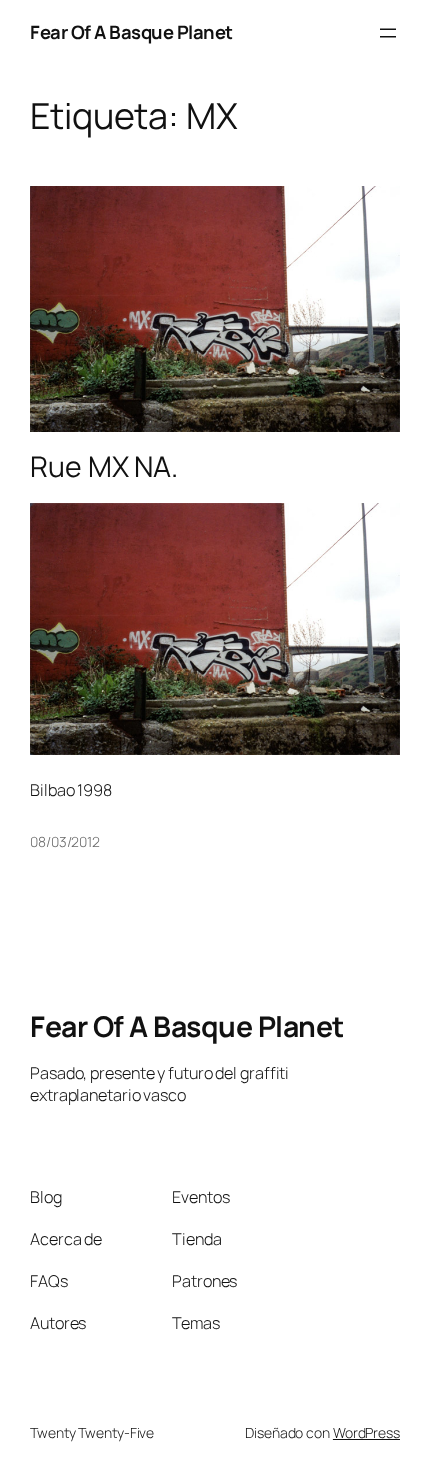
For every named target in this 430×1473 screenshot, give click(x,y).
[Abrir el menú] (388, 33)
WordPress (366, 1432)
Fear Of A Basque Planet (131, 32)
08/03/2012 (65, 841)
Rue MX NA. (104, 467)
